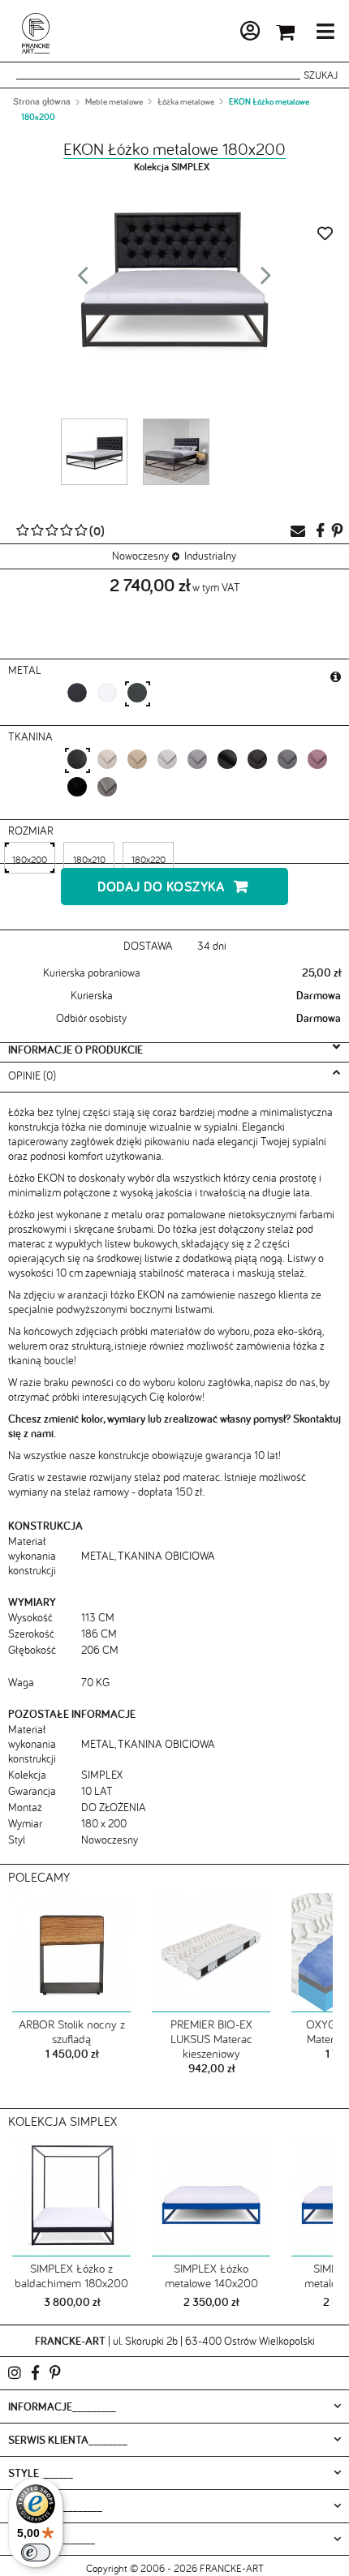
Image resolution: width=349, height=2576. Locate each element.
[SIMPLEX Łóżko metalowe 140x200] (211, 2197)
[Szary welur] (107, 786)
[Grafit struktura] (257, 759)
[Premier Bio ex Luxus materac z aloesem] (211, 1953)
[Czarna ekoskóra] (77, 759)
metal (26, 670)
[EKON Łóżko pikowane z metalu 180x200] (94, 452)
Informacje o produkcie (75, 1050)
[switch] (36, 2552)
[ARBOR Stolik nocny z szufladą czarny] (71, 1953)
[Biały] (107, 692)
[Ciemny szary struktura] (197, 759)
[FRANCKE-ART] (36, 33)
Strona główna (42, 101)
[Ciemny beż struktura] (137, 759)
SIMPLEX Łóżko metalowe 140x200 (211, 2275)
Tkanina (32, 736)
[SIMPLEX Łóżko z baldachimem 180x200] (71, 2197)
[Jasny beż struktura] (107, 759)
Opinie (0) (32, 1075)
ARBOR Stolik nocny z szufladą (72, 2032)
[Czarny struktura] (227, 759)
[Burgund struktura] (317, 759)
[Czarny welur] (77, 786)
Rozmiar (32, 831)
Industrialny (210, 556)
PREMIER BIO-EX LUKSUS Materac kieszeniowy (211, 2039)
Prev (83, 280)
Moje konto (206, 34)
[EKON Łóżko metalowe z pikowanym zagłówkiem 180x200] (176, 452)
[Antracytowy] (137, 692)
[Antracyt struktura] (287, 759)
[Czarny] (77, 692)
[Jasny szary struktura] (167, 759)
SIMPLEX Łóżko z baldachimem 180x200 (71, 2275)
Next (266, 280)
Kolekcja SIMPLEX (172, 167)
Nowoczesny (140, 556)
